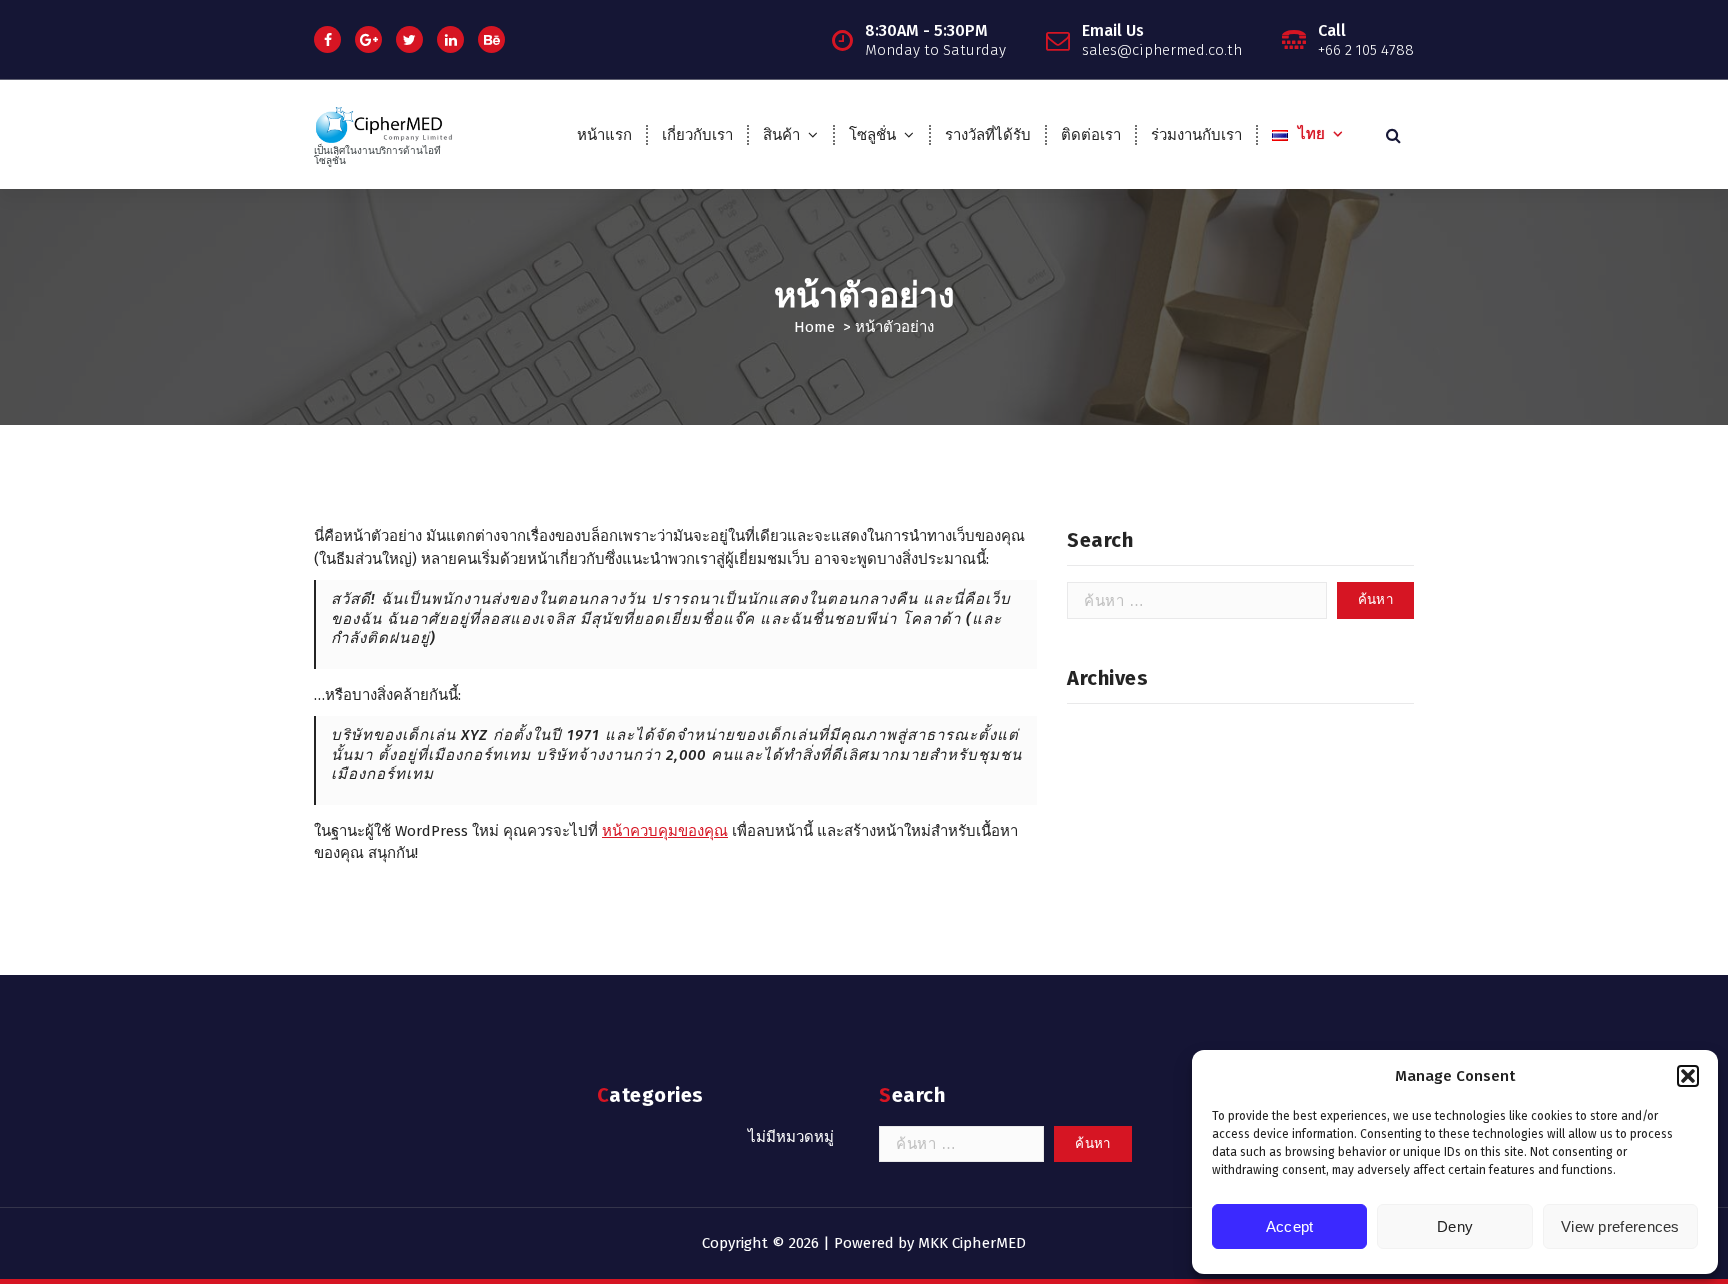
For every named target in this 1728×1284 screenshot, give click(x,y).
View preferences (1620, 1226)
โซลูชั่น (872, 135)
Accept (1290, 1226)
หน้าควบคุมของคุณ (665, 831)
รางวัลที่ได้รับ (988, 135)
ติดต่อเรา (1091, 135)
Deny (1455, 1226)
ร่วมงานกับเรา (1196, 135)
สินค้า (781, 135)
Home (814, 327)
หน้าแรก (604, 135)
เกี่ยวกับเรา (697, 135)
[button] (1688, 1076)
